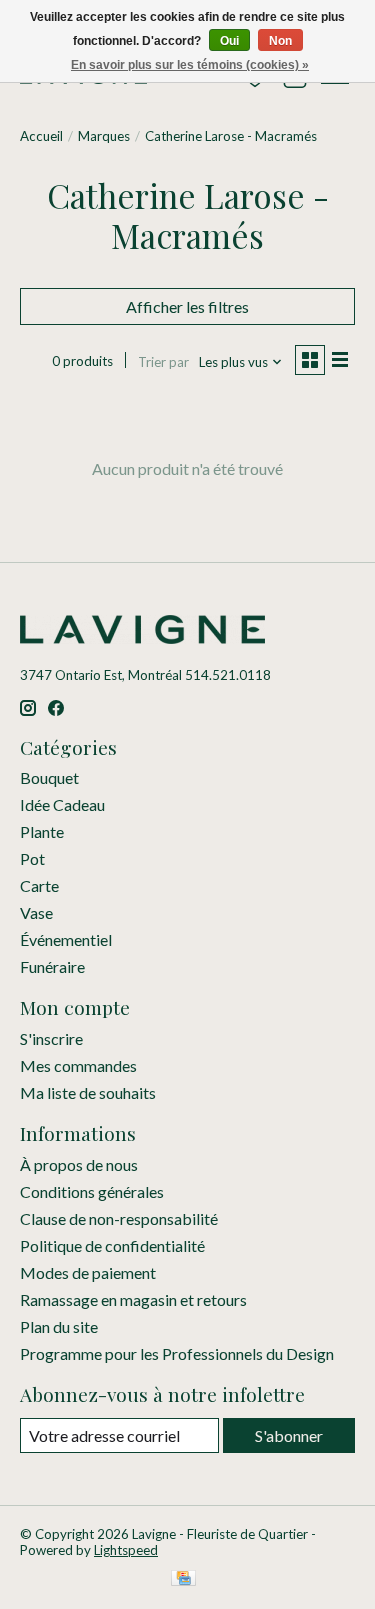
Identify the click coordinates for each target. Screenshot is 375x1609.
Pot (32, 858)
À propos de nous (79, 1164)
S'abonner (289, 1435)
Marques (104, 136)
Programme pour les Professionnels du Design (177, 1353)
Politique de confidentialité (112, 1245)
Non (280, 41)
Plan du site (59, 1326)
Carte (39, 885)
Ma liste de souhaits (88, 1092)
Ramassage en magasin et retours (133, 1299)
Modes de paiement (88, 1272)
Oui (229, 41)
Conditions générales (92, 1191)
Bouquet (49, 777)
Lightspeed (126, 1550)
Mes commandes (78, 1065)
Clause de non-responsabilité (119, 1218)
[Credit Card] (183, 1579)
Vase (36, 912)
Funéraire (52, 966)
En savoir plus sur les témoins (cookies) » (190, 65)
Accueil (41, 136)
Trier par (163, 362)
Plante (42, 831)
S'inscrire (51, 1038)
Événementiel (66, 939)
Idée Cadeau (62, 804)
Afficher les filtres (187, 306)
